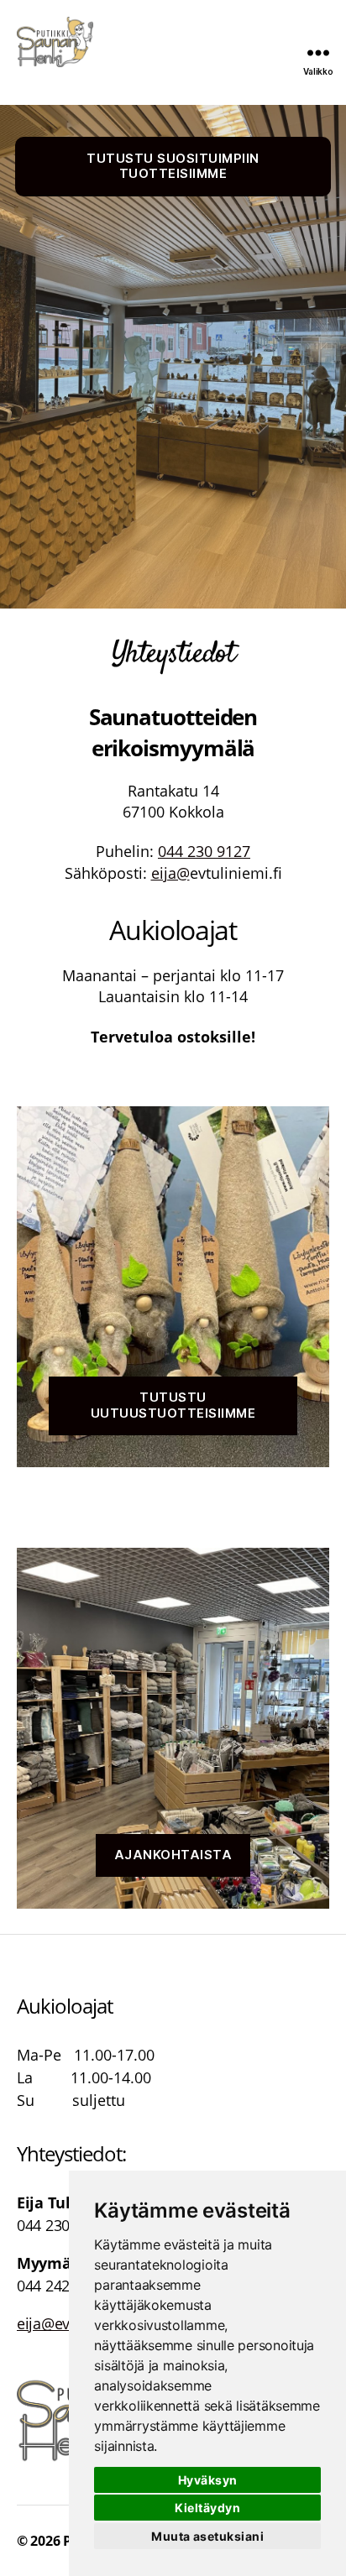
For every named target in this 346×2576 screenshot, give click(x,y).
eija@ (170, 873)
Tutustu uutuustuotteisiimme (173, 1405)
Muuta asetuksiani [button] (207, 2536)
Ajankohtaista (173, 1855)
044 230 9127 (204, 851)
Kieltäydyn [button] (207, 2508)
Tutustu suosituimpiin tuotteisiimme (173, 166)
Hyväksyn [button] (208, 2480)
